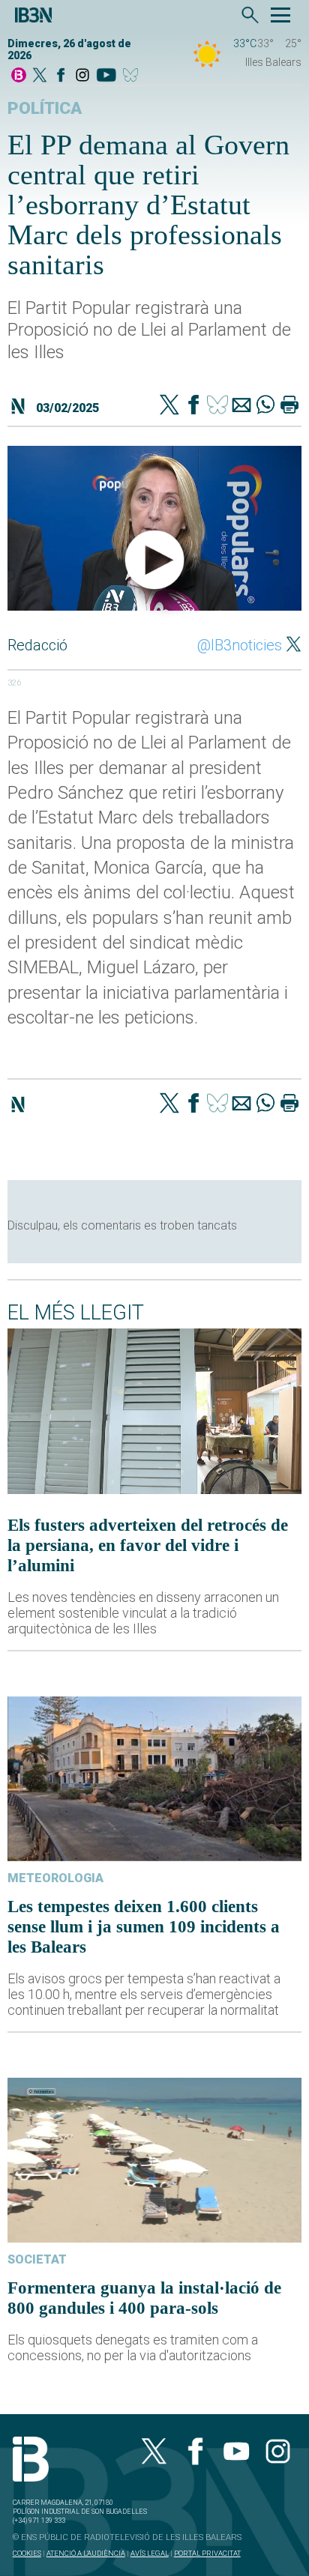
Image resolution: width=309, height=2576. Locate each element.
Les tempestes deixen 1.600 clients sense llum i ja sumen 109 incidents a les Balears (144, 1926)
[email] (241, 406)
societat (37, 2259)
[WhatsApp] (265, 406)
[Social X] (40, 76)
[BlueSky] (133, 76)
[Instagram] (82, 76)
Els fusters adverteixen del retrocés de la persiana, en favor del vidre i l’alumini (148, 1545)
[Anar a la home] (19, 76)
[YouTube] (106, 76)
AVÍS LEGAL (150, 2553)
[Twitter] (169, 406)
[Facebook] (61, 76)
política (45, 108)
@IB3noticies (240, 645)
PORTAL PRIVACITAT (207, 2553)
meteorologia (55, 1878)
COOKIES (27, 2553)
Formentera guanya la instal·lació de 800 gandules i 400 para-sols (144, 2298)
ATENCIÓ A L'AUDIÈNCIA (86, 2553)
